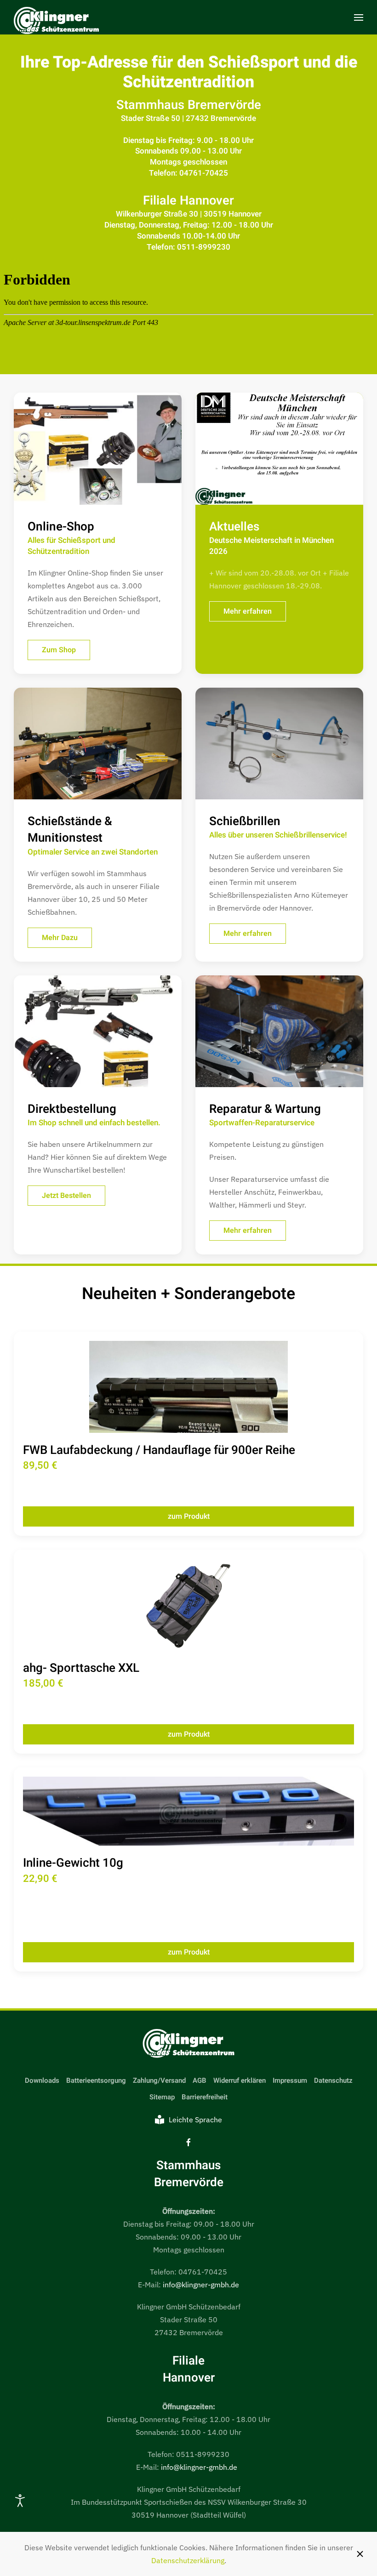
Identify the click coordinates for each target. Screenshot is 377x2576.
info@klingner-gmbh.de (201, 2285)
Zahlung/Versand (159, 2080)
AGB (200, 2080)
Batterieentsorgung (96, 2080)
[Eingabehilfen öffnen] (20, 2501)
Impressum (290, 2080)
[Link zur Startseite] (188, 2044)
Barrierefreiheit (205, 2097)
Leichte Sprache (195, 2120)
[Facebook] (188, 2142)
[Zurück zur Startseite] (56, 22)
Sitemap (162, 2097)
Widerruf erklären (240, 2080)
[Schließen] (360, 2554)
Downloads (42, 2080)
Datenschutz (333, 2080)
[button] (359, 17)
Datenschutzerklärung (188, 2560)
